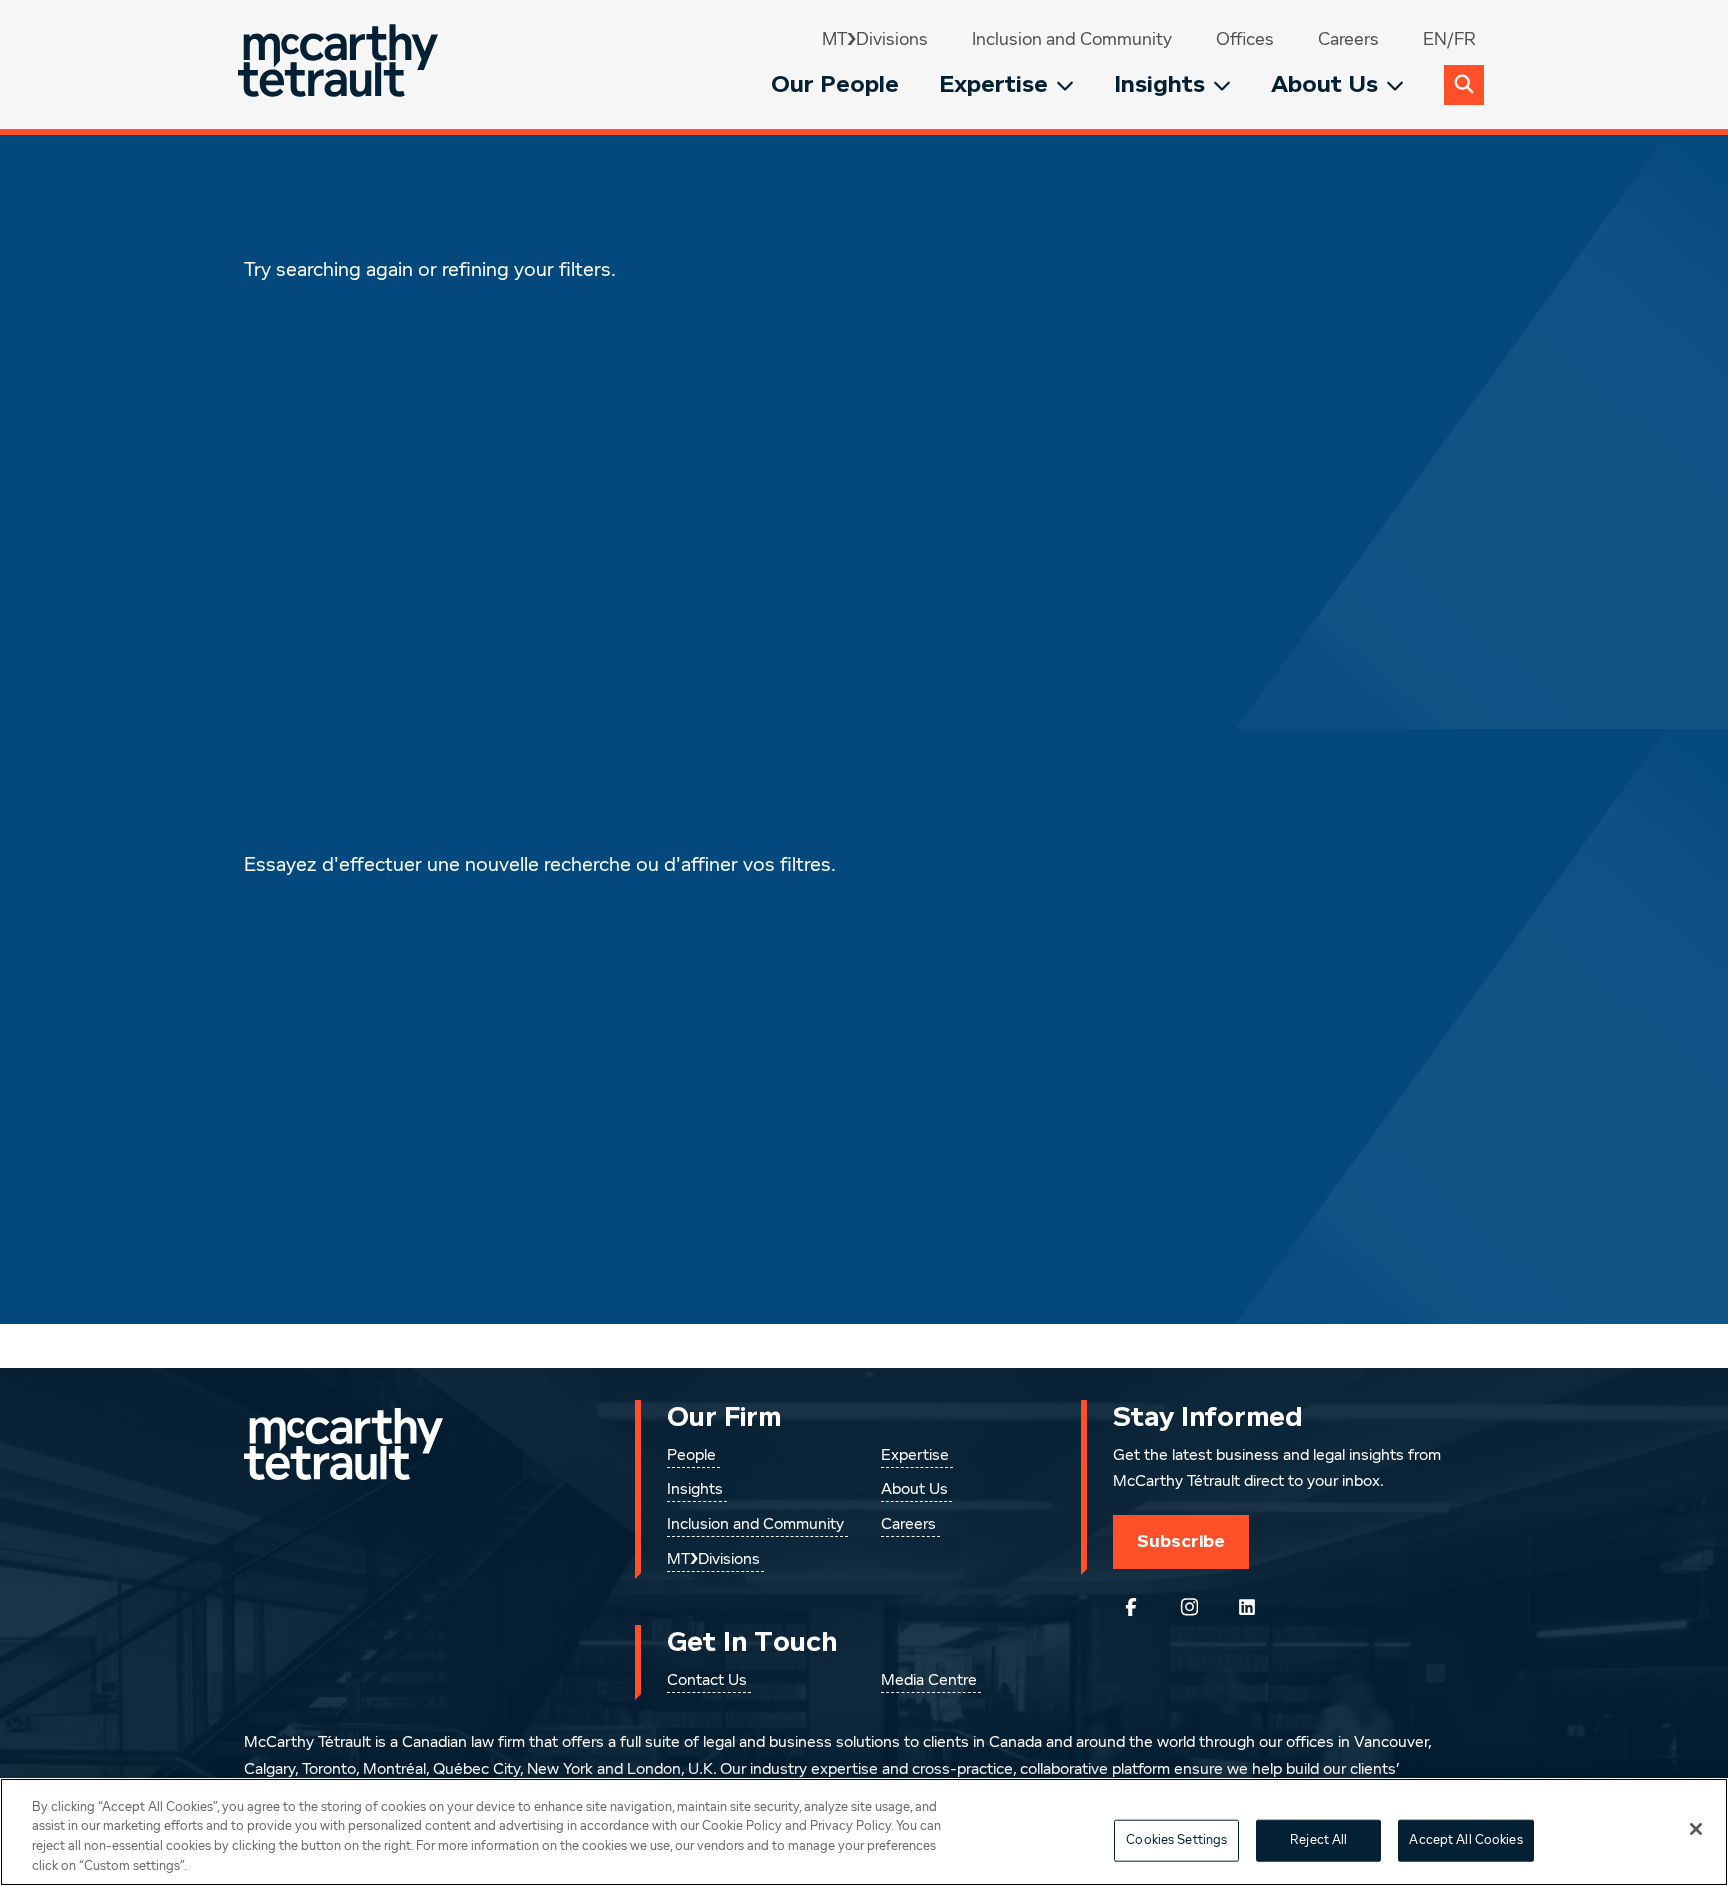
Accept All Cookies (1465, 1840)
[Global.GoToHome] (340, 64)
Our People (835, 84)
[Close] (1696, 1829)
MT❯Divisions (875, 40)
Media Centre (929, 1681)
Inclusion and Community (1072, 40)
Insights (1159, 84)
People (691, 1456)
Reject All (1318, 1840)
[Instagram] (1189, 1607)
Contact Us (707, 1681)
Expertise (993, 84)
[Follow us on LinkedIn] (1247, 1607)
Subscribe (1181, 1541)
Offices (1245, 40)
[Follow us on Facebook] (1131, 1607)
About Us (1324, 84)
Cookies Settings (1176, 1840)
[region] (864, 1832)
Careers (1348, 40)
